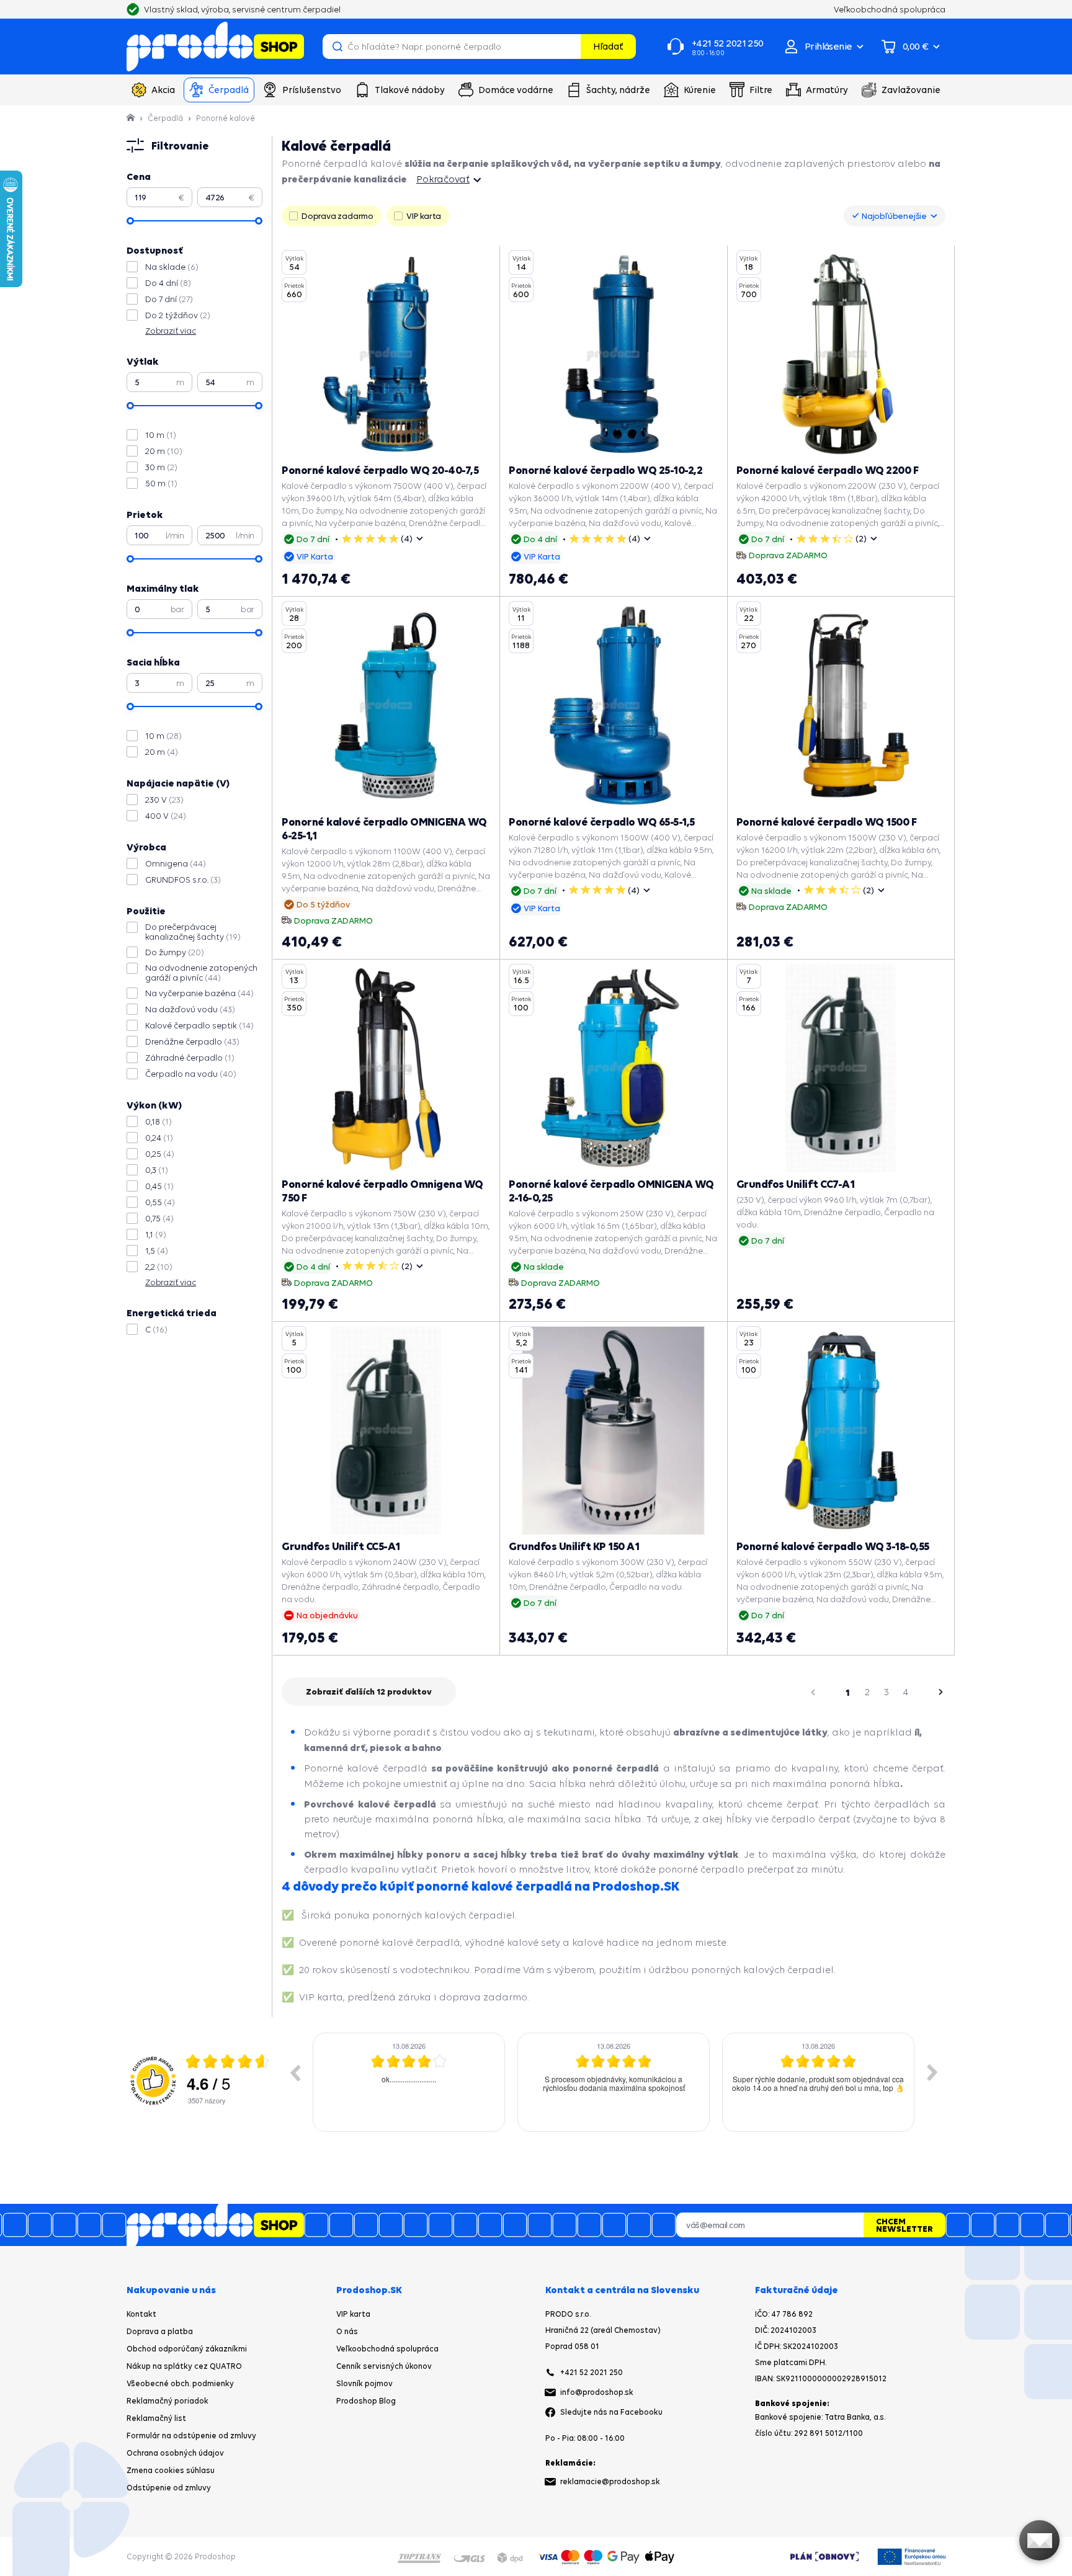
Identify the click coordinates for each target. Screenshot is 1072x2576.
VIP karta (353, 2314)
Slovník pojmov (364, 2383)
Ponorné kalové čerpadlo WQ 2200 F (828, 470)
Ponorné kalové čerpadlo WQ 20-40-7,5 (380, 470)
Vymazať (569, 47)
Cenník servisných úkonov (384, 2366)
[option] (409, 2082)
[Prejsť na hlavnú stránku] (215, 47)
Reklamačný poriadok (167, 2401)
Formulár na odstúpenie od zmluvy (191, 2436)
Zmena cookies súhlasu (171, 2470)
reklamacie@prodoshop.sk (610, 2481)
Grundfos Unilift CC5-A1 (341, 1546)
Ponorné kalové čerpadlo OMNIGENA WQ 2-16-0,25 (611, 1191)
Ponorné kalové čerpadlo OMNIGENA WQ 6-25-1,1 (384, 828)
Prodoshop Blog (366, 2401)
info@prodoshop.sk (597, 2392)
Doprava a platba (160, 2331)
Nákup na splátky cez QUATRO (184, 2366)
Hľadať (608, 46)
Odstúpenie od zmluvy (169, 2488)
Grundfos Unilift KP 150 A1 (574, 1546)
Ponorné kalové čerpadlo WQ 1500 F (827, 822)
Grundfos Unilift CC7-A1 (796, 1184)
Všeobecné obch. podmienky (180, 2383)
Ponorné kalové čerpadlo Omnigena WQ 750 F (382, 1191)
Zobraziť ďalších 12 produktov (369, 1691)
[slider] (130, 221)
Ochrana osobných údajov (175, 2453)
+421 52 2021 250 (592, 2372)
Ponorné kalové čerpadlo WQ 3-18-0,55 (833, 1546)
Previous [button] (295, 2072)
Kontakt (141, 2314)
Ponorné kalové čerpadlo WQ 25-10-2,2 (605, 470)
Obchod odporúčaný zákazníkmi (187, 2349)
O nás (347, 2331)
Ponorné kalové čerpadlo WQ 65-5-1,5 (602, 822)
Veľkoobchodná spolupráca (387, 2349)
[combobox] (895, 216)
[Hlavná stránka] (132, 118)
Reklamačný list (156, 2418)
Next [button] (932, 2072)
